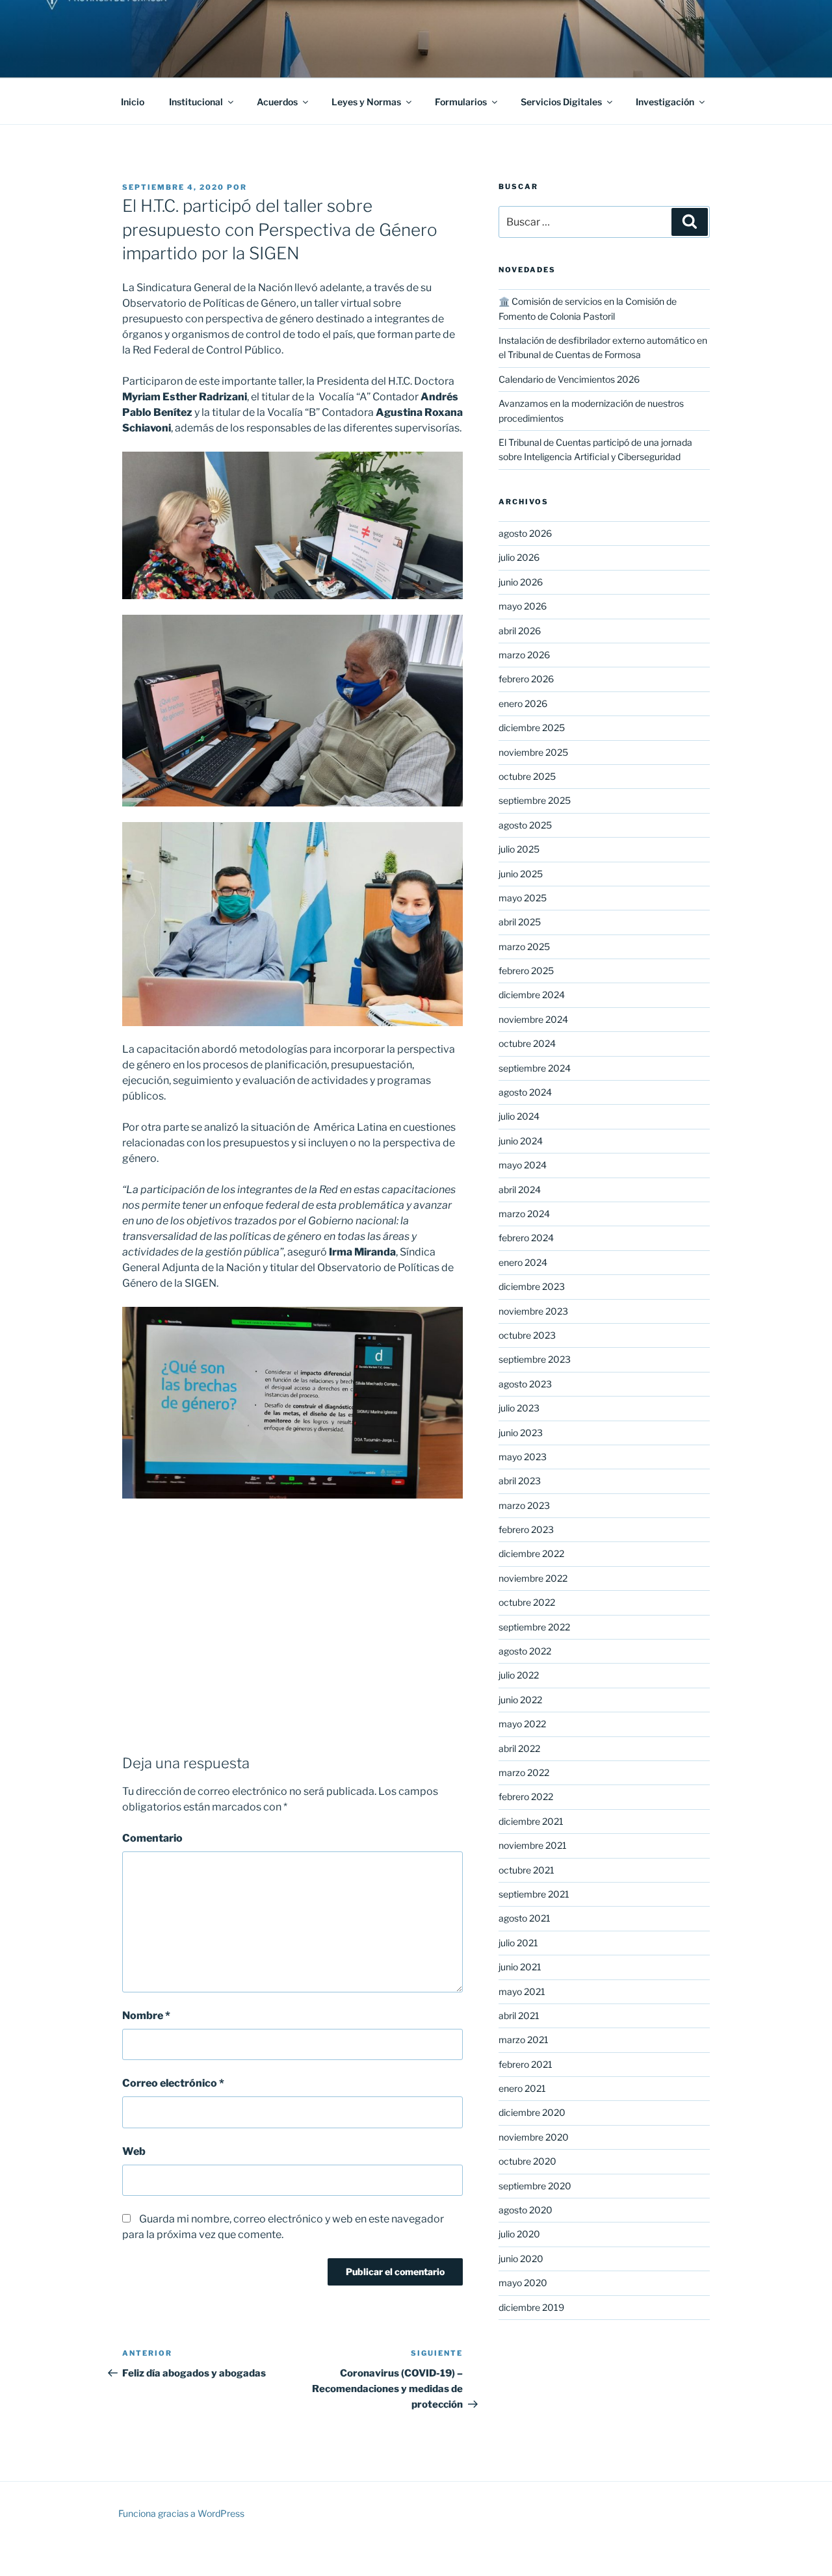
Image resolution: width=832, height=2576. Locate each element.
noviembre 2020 (534, 2137)
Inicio (133, 102)
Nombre (146, 2016)
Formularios (461, 102)
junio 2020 (521, 2259)
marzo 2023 (524, 1505)
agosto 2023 (525, 1384)
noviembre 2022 (533, 1578)
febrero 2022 (526, 1797)
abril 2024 (520, 1190)
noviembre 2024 (533, 1019)
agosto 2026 (525, 533)
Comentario (152, 1838)
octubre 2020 (527, 2161)
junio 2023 (521, 1433)
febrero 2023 (526, 1529)
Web (134, 2151)
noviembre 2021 (533, 1845)
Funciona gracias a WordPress (181, 2513)
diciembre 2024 (532, 995)
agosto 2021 (525, 1918)
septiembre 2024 (535, 1068)
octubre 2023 (527, 1335)
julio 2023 (519, 1408)
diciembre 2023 (532, 1286)
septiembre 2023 (535, 1359)
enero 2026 (523, 703)
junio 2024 (521, 1141)
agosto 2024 (525, 1092)
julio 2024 (519, 1116)
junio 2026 (521, 582)
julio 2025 (519, 849)
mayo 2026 (523, 606)
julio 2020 (519, 2234)
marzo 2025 (524, 947)
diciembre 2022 (531, 1553)
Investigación (665, 102)
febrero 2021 (526, 2064)
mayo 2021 (522, 1991)
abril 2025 (520, 922)
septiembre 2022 (534, 1627)
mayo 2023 (523, 1457)
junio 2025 (521, 874)
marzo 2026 (524, 655)
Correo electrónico (173, 2083)
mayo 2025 (523, 898)
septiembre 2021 (534, 1894)
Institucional (196, 102)
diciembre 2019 (531, 2307)
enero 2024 (523, 1262)
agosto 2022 (525, 1651)
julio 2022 (519, 1675)
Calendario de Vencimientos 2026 (569, 379)
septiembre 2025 (535, 800)
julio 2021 (518, 1943)
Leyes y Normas (366, 102)
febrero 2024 (526, 1238)
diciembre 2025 (532, 728)
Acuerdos (277, 102)
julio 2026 (519, 557)
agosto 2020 (526, 2210)
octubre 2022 (527, 1602)
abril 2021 (519, 2016)
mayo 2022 (522, 1724)
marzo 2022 (524, 1772)
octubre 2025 (527, 776)
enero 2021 (522, 2088)
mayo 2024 (523, 1165)
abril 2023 (520, 1481)
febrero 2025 (526, 971)
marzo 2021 (524, 2040)
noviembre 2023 (533, 1311)
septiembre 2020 (535, 2186)
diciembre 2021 (531, 1821)
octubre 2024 (527, 1043)
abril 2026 (520, 631)
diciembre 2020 (532, 2112)
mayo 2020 (523, 2283)
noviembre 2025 (533, 752)
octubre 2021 (526, 1870)
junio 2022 (520, 1700)
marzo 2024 (524, 1214)
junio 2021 (520, 1967)
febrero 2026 (526, 679)
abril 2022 (519, 1748)
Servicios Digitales (561, 102)
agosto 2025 (525, 825)
